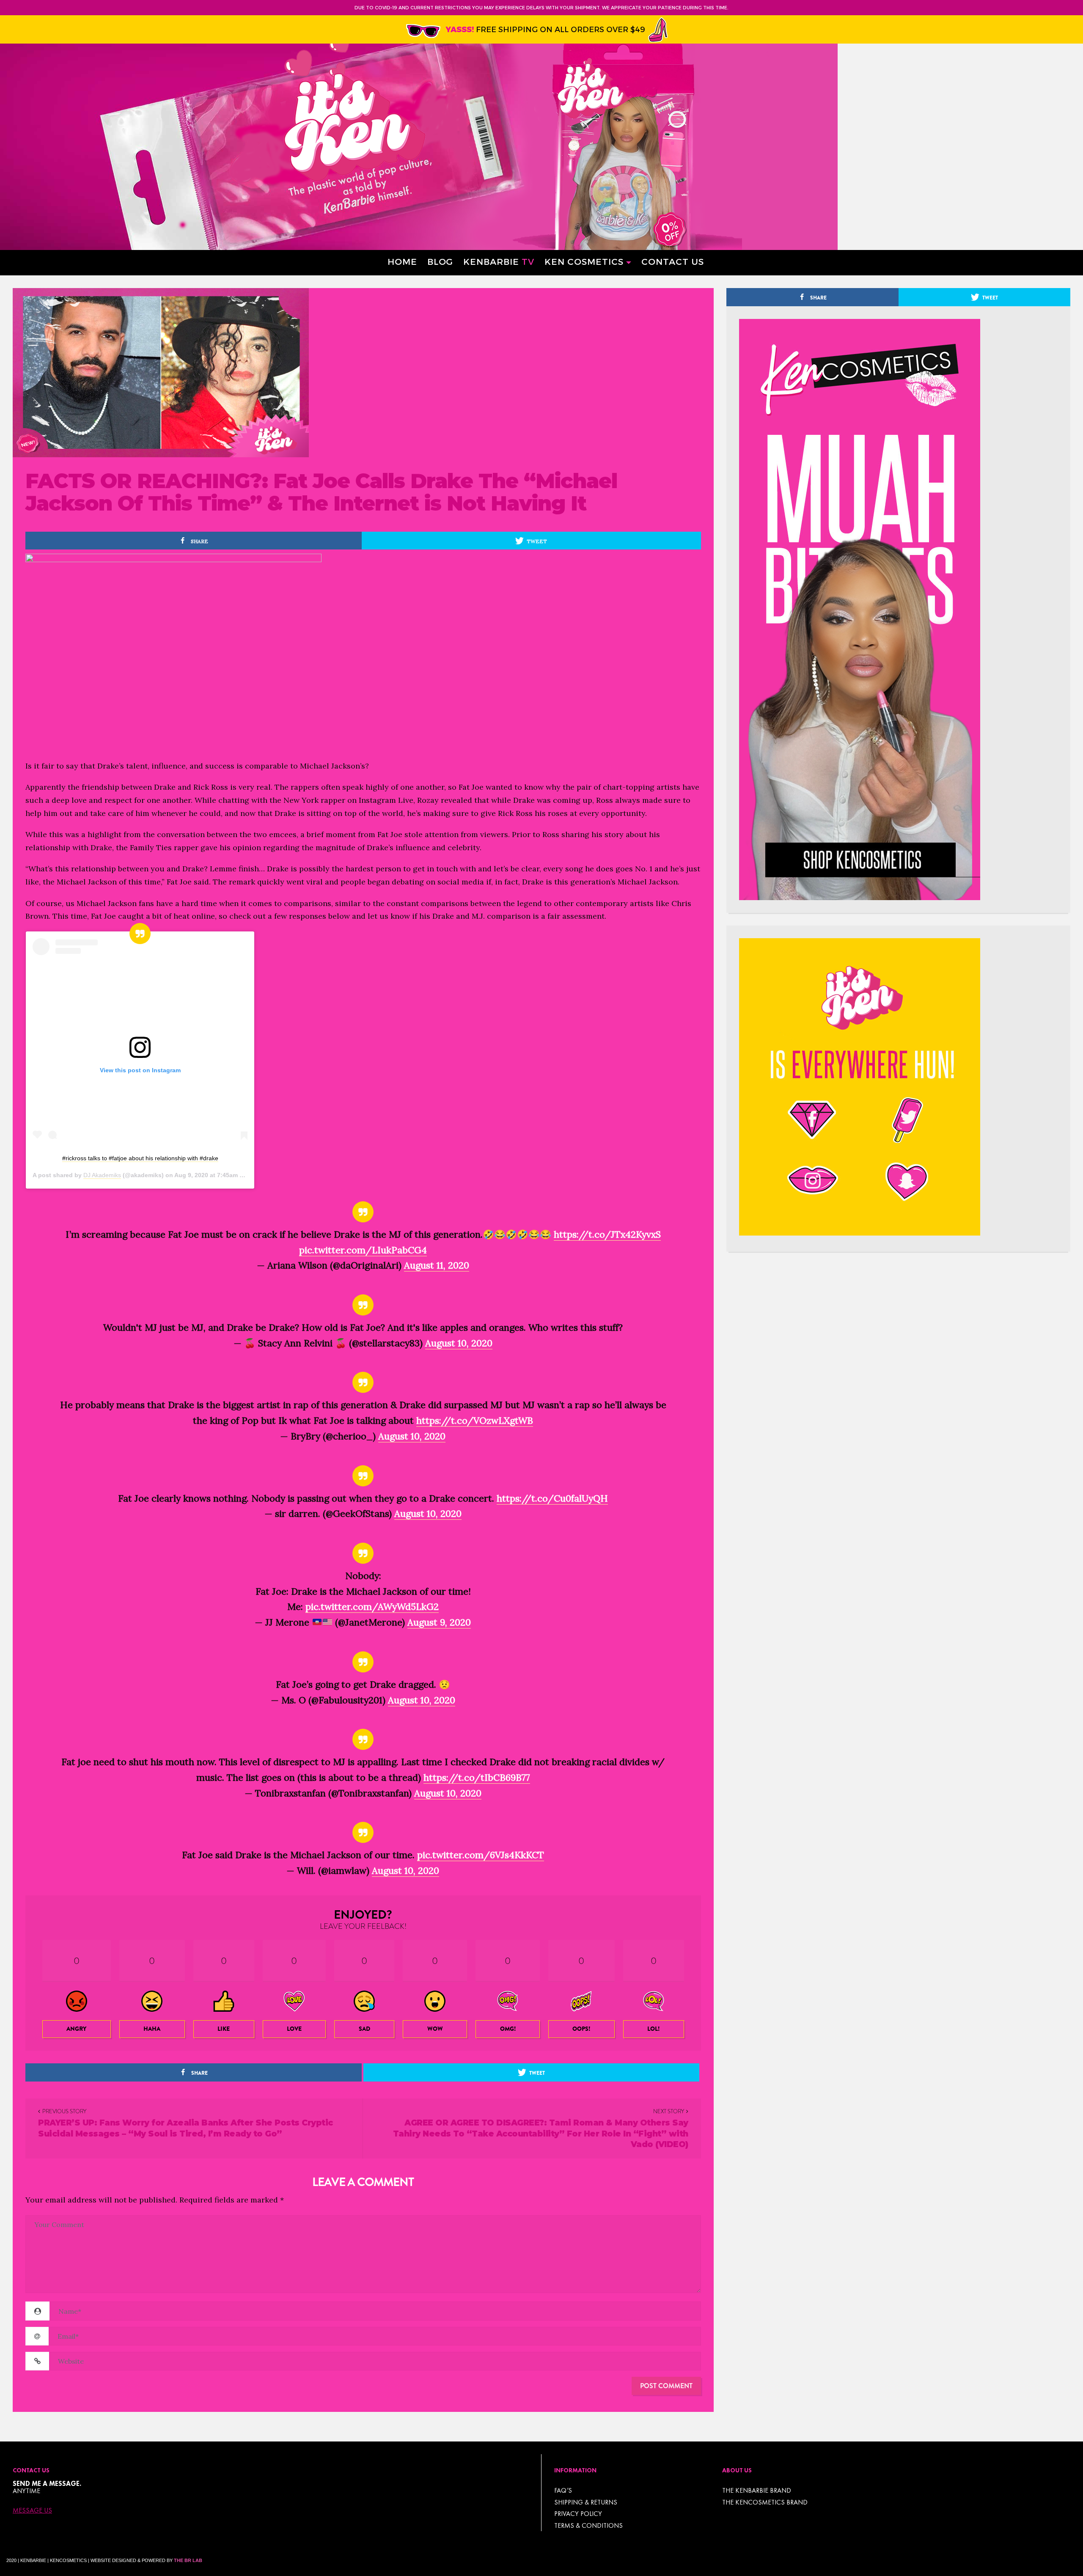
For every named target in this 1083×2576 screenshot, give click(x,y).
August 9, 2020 (439, 1622)
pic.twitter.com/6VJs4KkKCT (481, 1855)
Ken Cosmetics (584, 261)
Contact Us (673, 261)
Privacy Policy (578, 2514)
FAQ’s (563, 2490)
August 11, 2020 (437, 1265)
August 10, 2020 (459, 1343)
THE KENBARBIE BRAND (757, 2490)
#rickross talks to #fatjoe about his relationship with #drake (140, 1158)
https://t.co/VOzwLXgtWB (475, 1420)
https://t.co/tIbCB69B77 (477, 1777)
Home (402, 261)
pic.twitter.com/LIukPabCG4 (363, 1250)
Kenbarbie (499, 261)
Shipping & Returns (586, 2502)
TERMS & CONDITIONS (588, 2525)
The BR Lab (188, 2560)
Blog (440, 261)
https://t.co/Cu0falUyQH (552, 1498)
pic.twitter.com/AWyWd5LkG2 (372, 1607)
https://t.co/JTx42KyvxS (607, 1234)
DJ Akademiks (102, 1175)
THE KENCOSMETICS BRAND (765, 2502)
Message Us (32, 2510)
